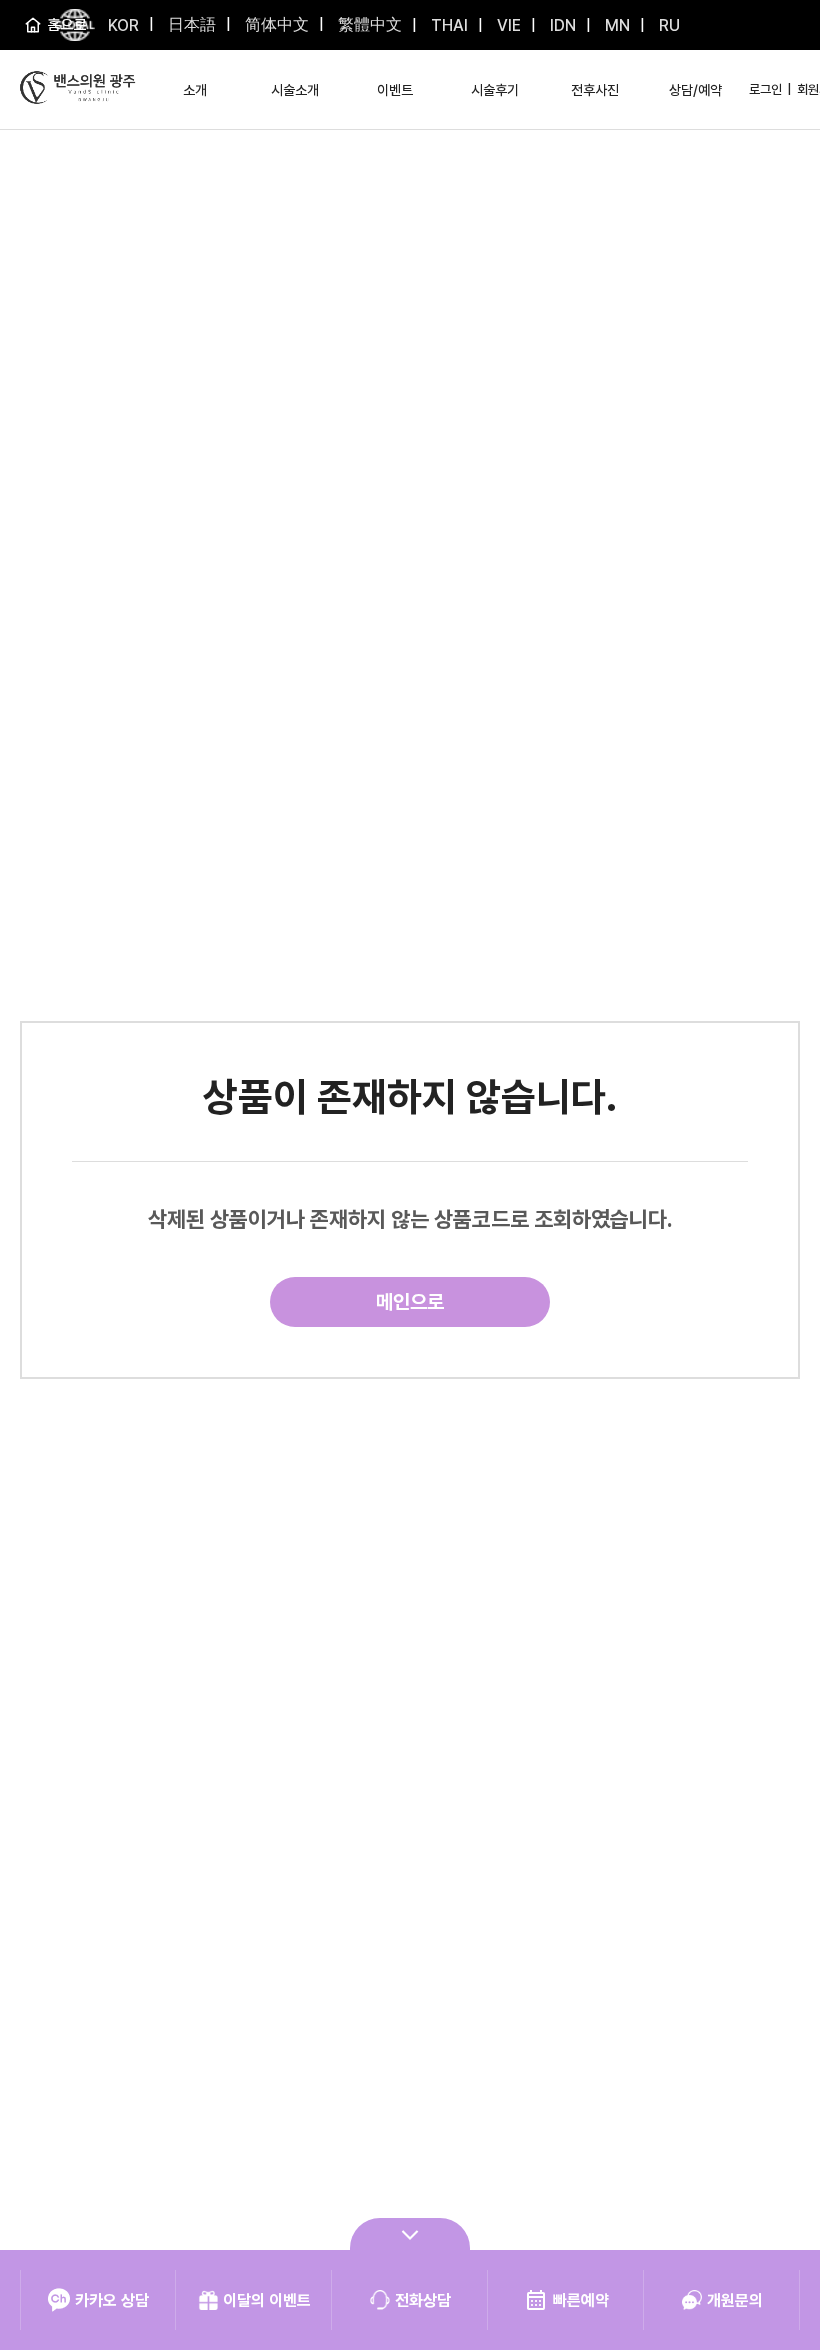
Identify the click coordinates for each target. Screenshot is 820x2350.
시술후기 (495, 90)
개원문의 (735, 2300)
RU (667, 25)
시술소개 (295, 90)
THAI (447, 25)
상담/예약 (695, 90)
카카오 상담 (112, 2300)
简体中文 (275, 24)
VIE (507, 25)
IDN (561, 25)
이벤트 (395, 90)
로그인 (765, 89)
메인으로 (410, 1302)
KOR (123, 25)
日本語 (190, 24)
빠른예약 (581, 2300)
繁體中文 (368, 24)
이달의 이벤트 (267, 2300)
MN (615, 25)
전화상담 (423, 2300)
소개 (195, 90)
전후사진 (595, 90)
